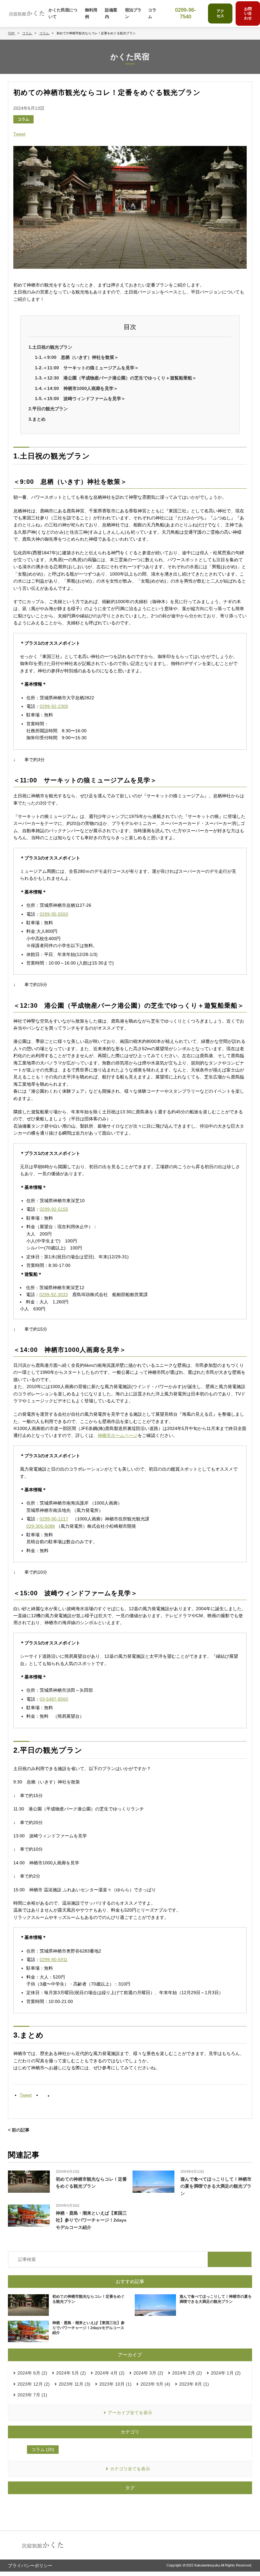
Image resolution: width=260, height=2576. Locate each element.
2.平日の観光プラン (48, 409)
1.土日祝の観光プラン (50, 347)
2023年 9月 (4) (155, 2384)
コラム (152, 13)
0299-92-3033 (54, 1295)
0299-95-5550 (54, 914)
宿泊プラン (133, 13)
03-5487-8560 (54, 1699)
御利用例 (91, 13)
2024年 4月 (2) (110, 2373)
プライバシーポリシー (30, 2566)
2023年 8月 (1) (194, 2384)
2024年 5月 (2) (71, 2373)
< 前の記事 (19, 2130)
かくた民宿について (63, 13)
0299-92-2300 (54, 706)
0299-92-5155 (54, 1209)
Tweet (19, 134)
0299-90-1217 (54, 1519)
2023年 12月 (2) (34, 2384)
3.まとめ (37, 419)
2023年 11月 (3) (75, 2384)
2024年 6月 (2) (32, 2373)
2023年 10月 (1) (115, 2384)
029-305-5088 (41, 1526)
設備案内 (111, 13)
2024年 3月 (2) (148, 2373)
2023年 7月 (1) (32, 2395)
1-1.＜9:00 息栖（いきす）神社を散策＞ (77, 357)
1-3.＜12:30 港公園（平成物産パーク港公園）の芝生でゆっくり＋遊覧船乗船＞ (116, 378)
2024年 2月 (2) (187, 2373)
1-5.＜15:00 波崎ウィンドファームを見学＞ (80, 399)
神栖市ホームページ (118, 1435)
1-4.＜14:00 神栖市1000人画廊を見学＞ (76, 388)
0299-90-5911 (54, 1960)
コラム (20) (43, 2449)
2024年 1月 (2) (226, 2373)
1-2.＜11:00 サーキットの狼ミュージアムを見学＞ (87, 368)
